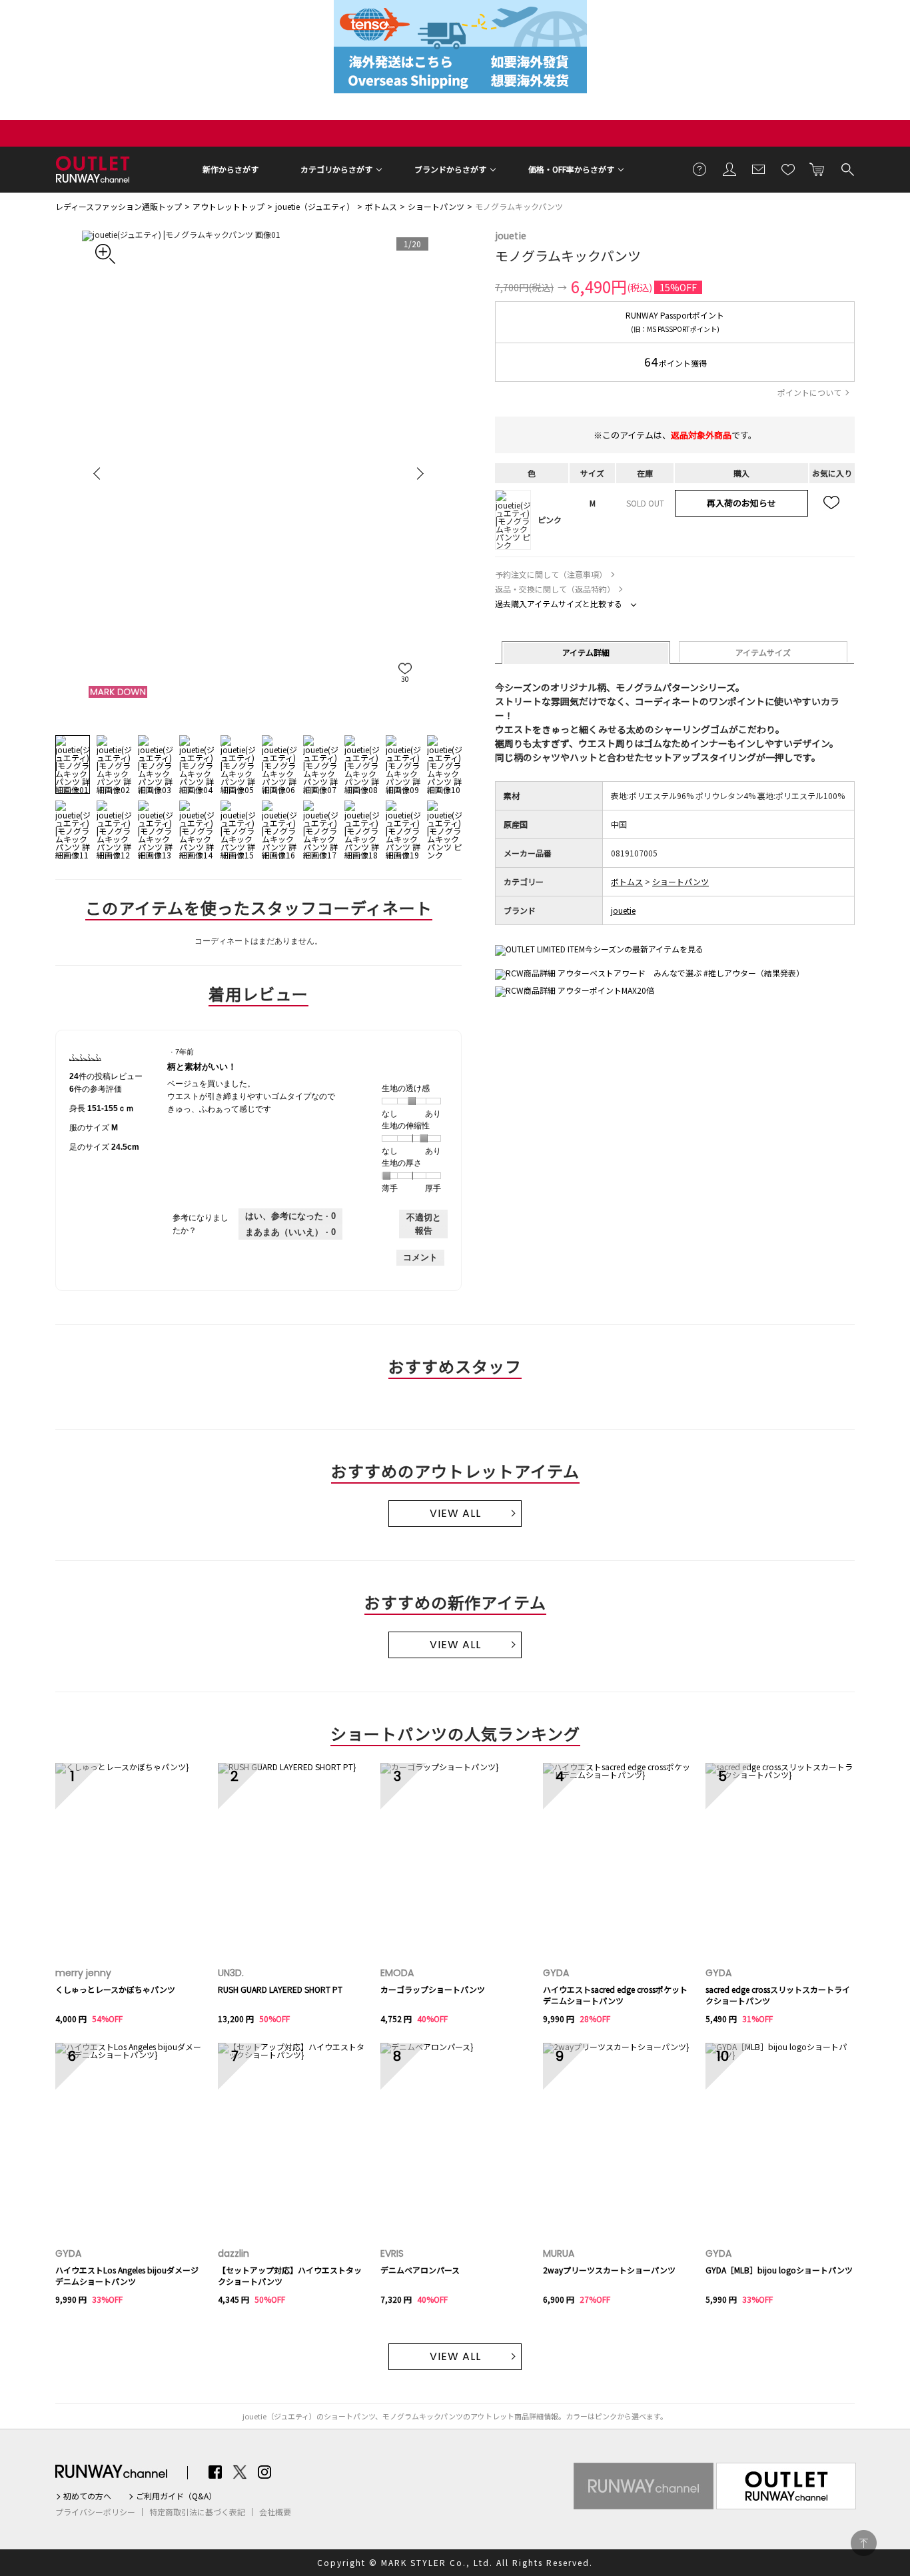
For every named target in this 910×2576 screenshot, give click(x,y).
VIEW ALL (455, 1513)
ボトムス (381, 206)
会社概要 (275, 2512)
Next (418, 473)
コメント (420, 1257)
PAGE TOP (864, 2543)
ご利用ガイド (700, 169)
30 (405, 679)
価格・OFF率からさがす (571, 169)
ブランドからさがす (450, 169)
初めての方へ (87, 2496)
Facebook (215, 2472)
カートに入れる (817, 169)
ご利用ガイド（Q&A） (176, 2496)
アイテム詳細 (586, 652)
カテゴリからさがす (336, 169)
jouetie (511, 235)
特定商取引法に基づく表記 (197, 2512)
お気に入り (788, 169)
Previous (99, 473)
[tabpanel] (258, 473)
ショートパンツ (436, 206)
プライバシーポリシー (95, 2512)
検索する (847, 169)
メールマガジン (759, 169)
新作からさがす (230, 169)
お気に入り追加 (832, 503)
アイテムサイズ (763, 652)
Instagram (264, 2472)
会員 (729, 169)
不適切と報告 (424, 1224)
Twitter (240, 2472)
